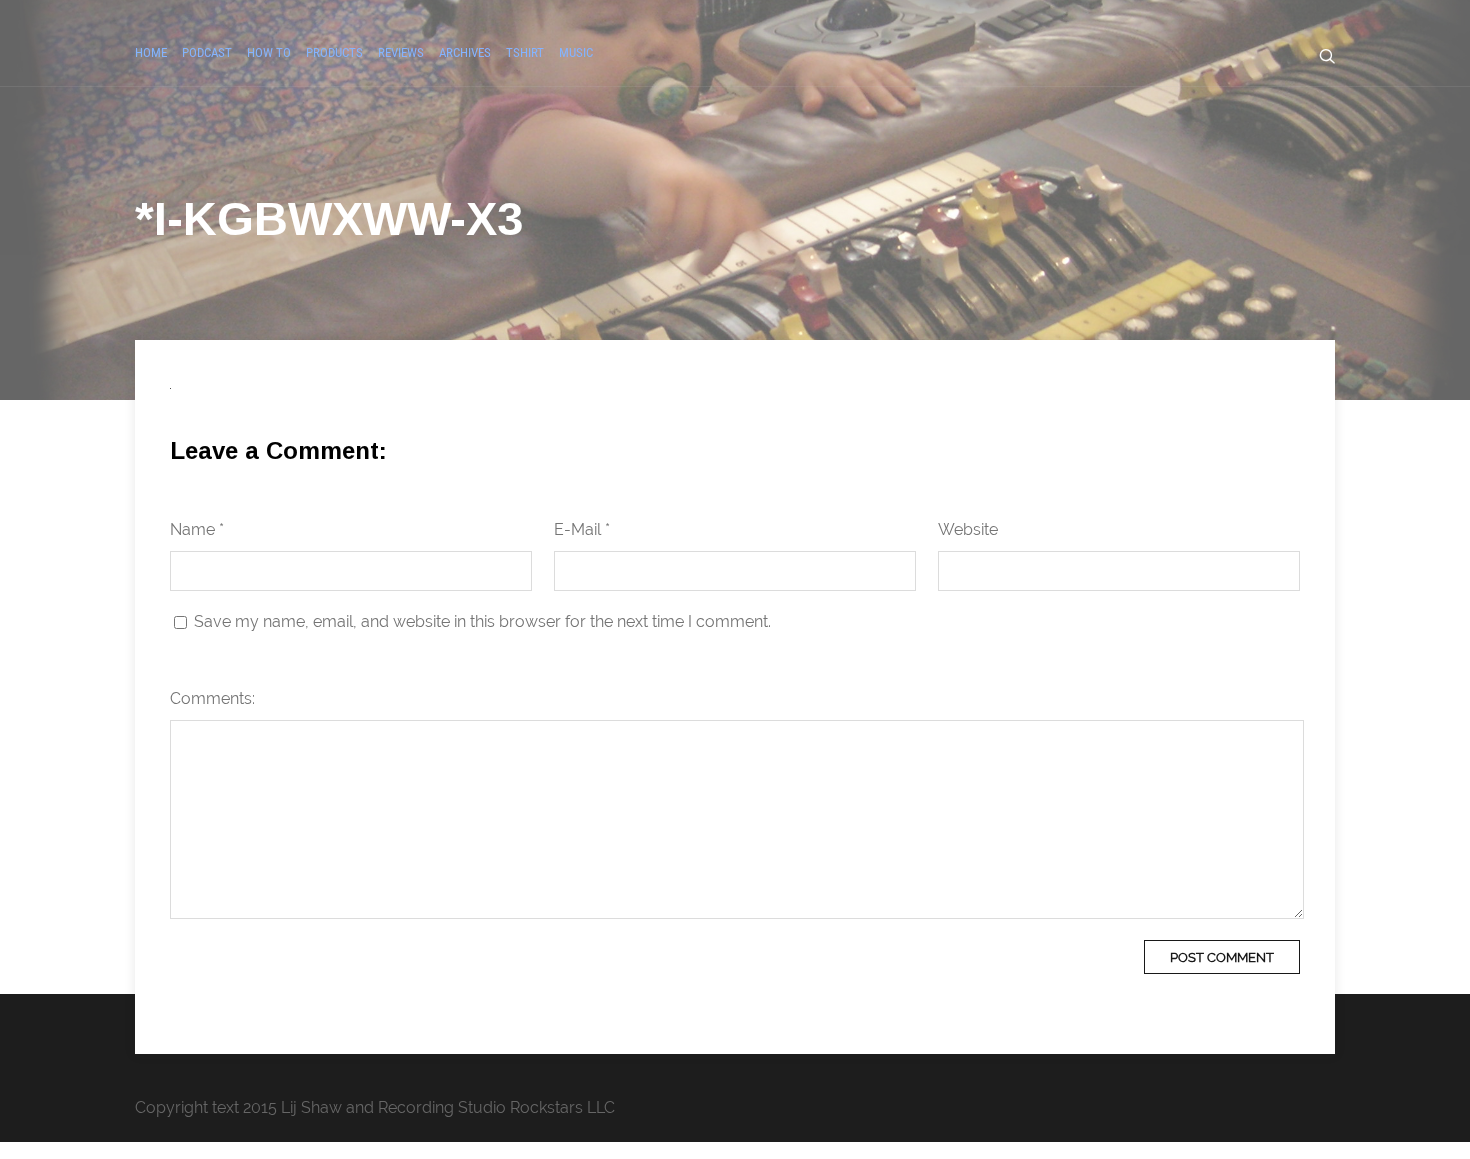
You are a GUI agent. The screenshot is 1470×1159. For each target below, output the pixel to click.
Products (334, 52)
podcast (207, 52)
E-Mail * (582, 529)
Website (968, 529)
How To (269, 52)
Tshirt (525, 52)
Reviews (401, 52)
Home (151, 52)
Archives (465, 52)
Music (576, 52)
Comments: (212, 698)
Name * (197, 529)
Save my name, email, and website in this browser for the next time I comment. (482, 621)
